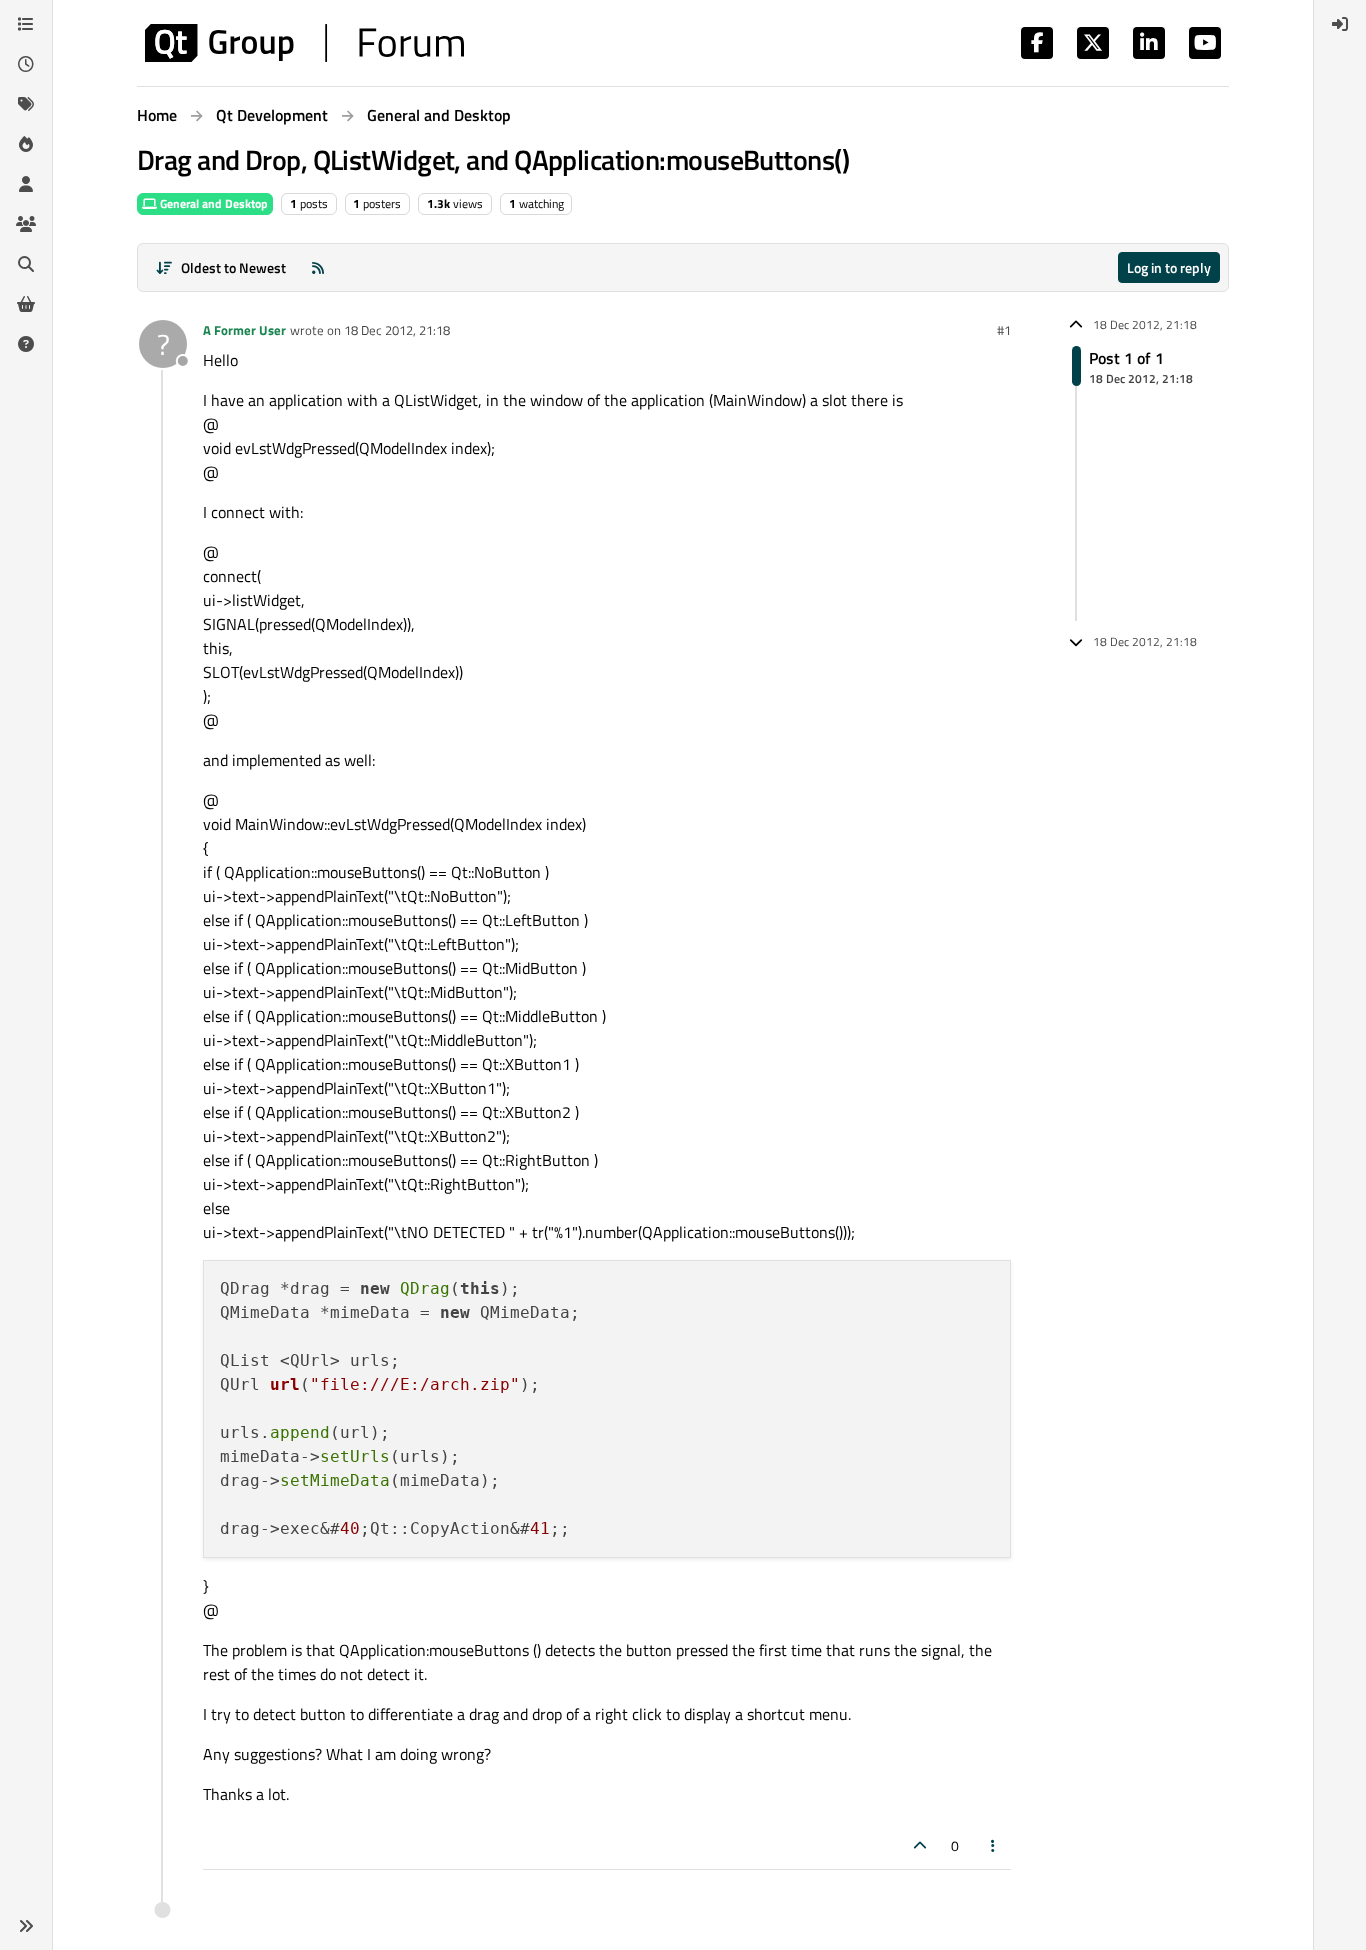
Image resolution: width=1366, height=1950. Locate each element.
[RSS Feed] (318, 267)
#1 (1004, 330)
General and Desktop (212, 203)
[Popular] (26, 144)
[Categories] (26, 24)
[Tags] (26, 104)
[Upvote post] (920, 1845)
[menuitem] (1340, 24)
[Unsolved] (26, 344)
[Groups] (26, 224)
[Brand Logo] (304, 43)
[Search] (26, 264)
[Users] (26, 184)
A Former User (244, 330)
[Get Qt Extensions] (26, 304)
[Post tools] (994, 1845)
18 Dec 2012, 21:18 (397, 330)
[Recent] (26, 64)
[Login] (1340, 24)
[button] (26, 1926)
